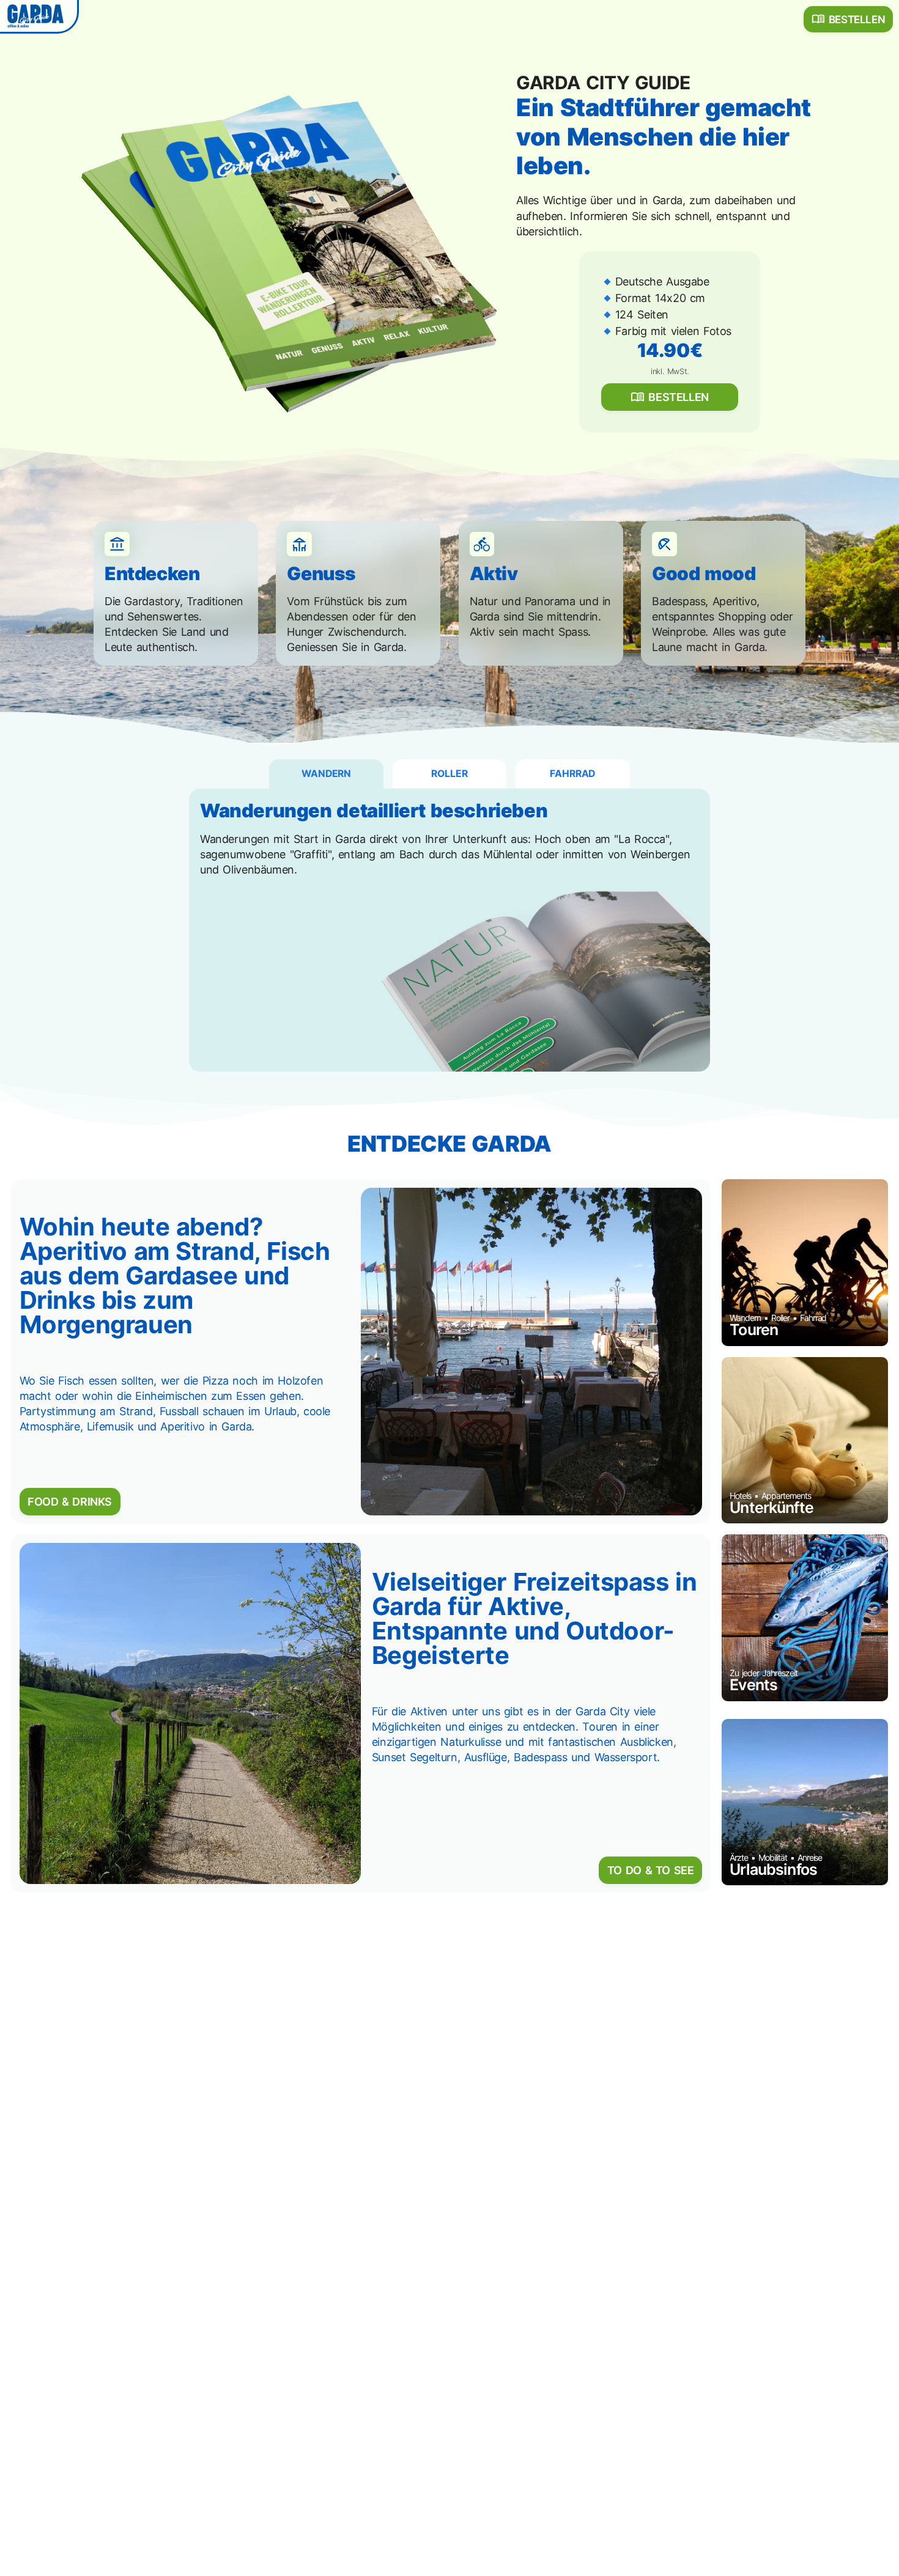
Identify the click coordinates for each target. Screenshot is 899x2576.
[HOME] (38, 15)
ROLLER (449, 774)
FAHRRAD (572, 774)
